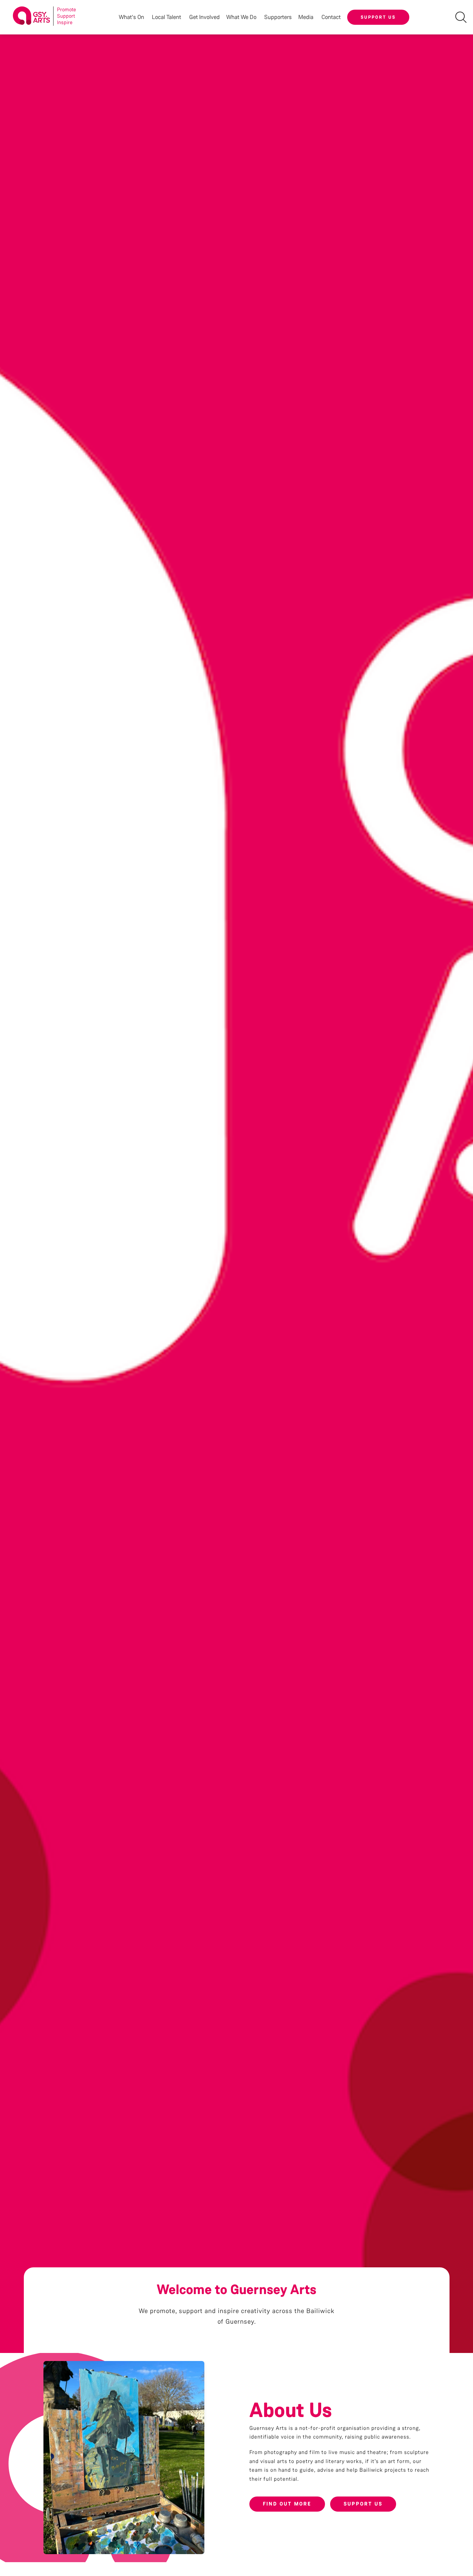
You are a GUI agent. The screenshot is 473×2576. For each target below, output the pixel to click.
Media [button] (306, 17)
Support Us (378, 17)
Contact (331, 17)
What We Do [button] (241, 17)
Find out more (287, 2504)
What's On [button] (131, 17)
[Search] (461, 17)
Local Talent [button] (167, 17)
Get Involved (204, 17)
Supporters (278, 17)
